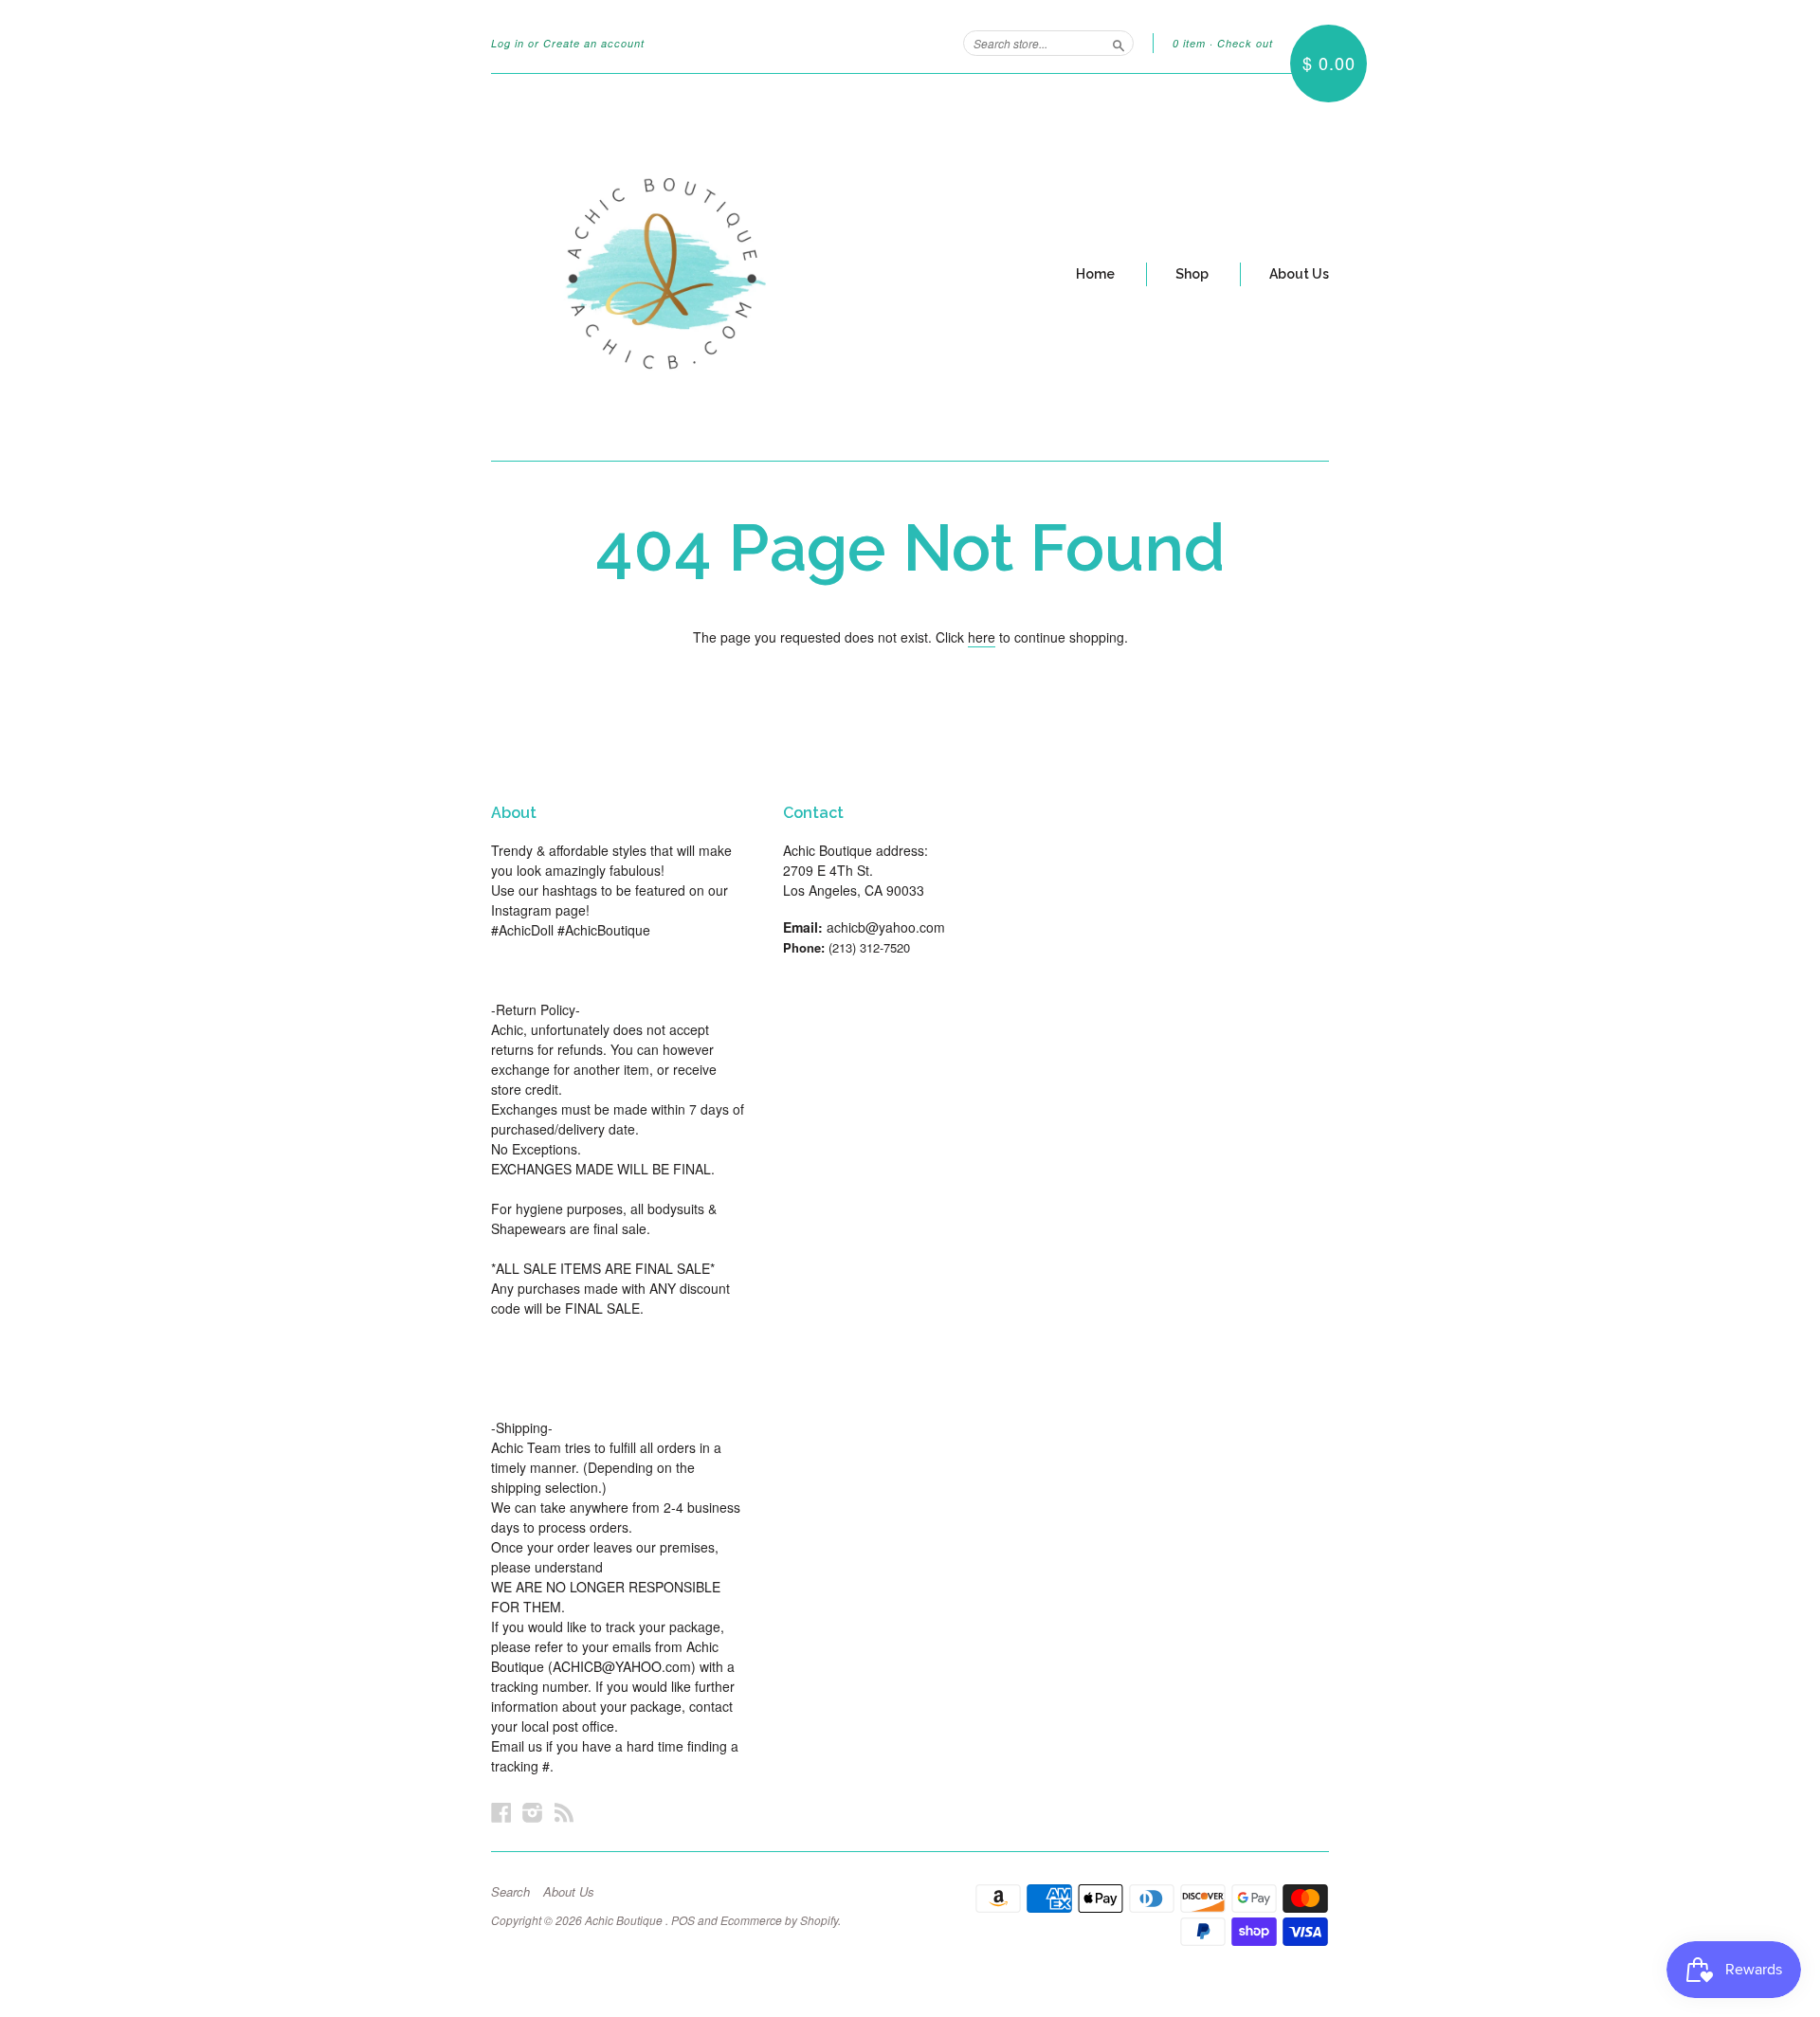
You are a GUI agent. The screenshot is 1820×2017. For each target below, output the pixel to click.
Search (510, 1892)
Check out (1245, 43)
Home (1095, 274)
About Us (1299, 274)
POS (683, 1920)
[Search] (1119, 43)
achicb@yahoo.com (886, 927)
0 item (1189, 43)
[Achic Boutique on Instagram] (533, 1812)
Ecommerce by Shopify (779, 1920)
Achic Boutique (625, 1920)
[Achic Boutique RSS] (564, 1812)
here (982, 637)
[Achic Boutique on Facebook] (501, 1812)
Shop (1192, 274)
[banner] (665, 267)
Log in (508, 43)
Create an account (594, 43)
